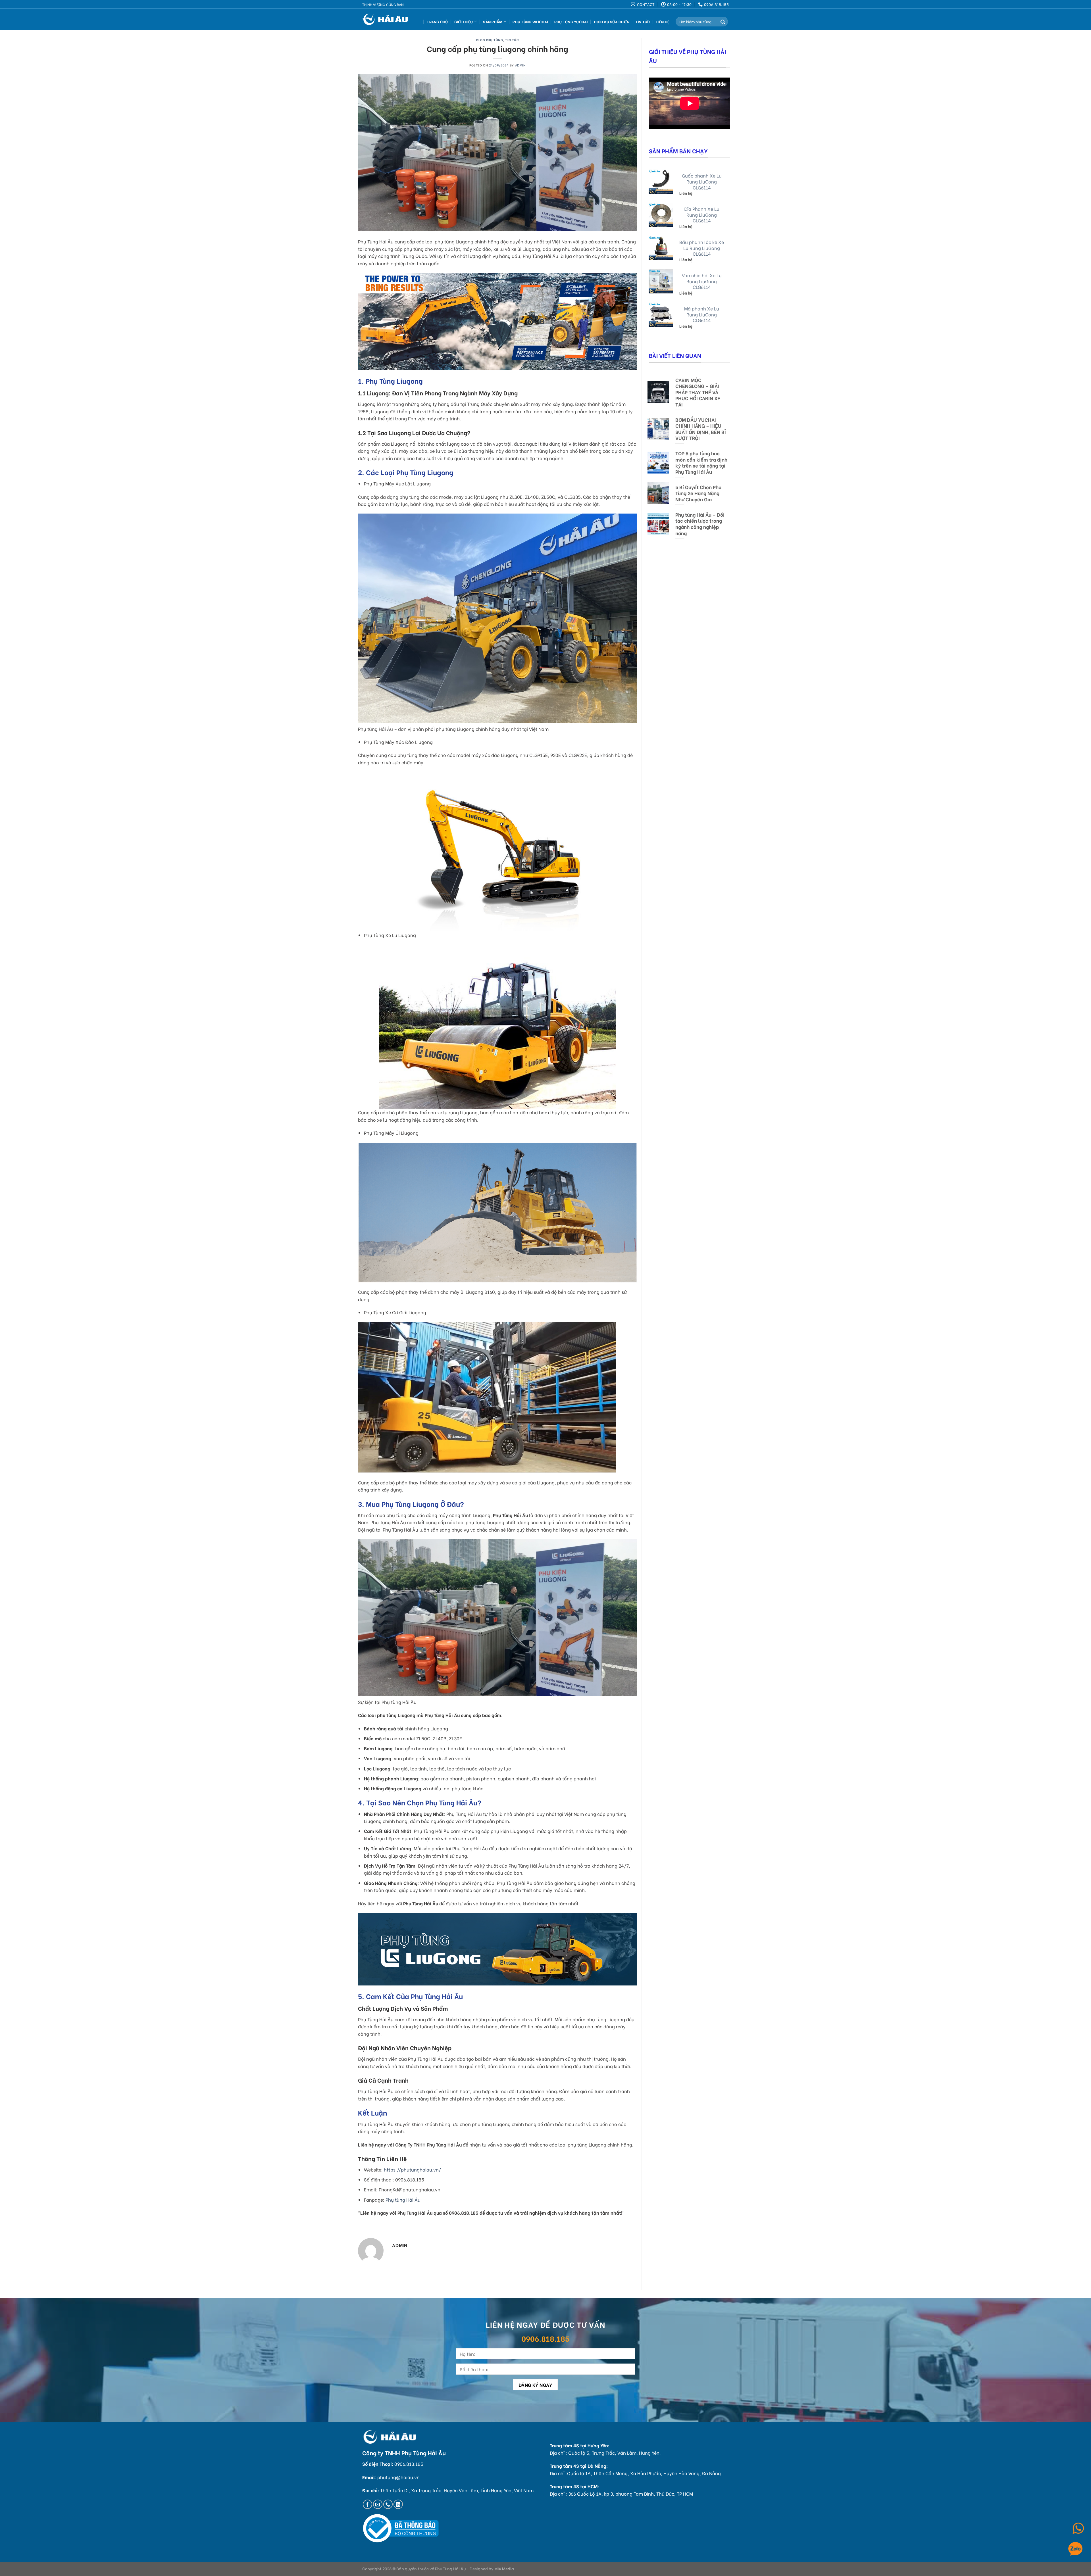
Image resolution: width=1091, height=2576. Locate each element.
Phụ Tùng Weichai (530, 22)
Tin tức (643, 22)
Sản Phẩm (493, 22)
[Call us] (388, 2504)
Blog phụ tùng (490, 40)
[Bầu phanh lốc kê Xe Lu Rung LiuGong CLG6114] (661, 248)
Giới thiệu (464, 22)
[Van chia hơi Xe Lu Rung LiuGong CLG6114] (661, 281)
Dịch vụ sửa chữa (612, 22)
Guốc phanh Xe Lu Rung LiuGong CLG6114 (702, 182)
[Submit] (723, 22)
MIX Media (504, 2568)
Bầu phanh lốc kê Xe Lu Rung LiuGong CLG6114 (702, 248)
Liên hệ (663, 22)
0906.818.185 (545, 2338)
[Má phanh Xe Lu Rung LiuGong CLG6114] (661, 314)
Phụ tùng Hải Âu (403, 2199)
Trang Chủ (437, 22)
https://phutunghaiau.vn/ (412, 2169)
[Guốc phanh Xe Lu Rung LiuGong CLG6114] (661, 182)
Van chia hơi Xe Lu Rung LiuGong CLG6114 (702, 281)
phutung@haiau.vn (398, 2477)
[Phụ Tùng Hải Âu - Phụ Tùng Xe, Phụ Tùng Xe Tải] (387, 19)
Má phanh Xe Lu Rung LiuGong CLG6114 (702, 314)
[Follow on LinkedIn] (398, 2504)
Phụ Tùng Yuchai (571, 22)
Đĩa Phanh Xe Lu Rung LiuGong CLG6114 (702, 215)
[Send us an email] (378, 2504)
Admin (520, 65)
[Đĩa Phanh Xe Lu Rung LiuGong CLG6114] (661, 215)
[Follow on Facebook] (368, 2504)
